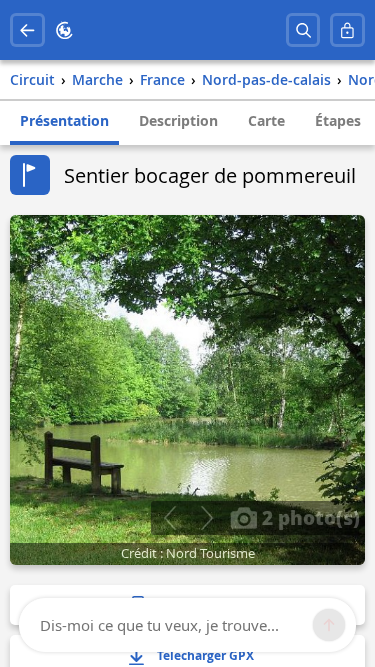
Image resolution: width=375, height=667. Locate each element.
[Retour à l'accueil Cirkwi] (64, 30)
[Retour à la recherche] (27, 30)
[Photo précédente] (169, 518)
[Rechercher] (303, 30)
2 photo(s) (308, 517)
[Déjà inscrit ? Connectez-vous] (347, 30)
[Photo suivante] (206, 518)
